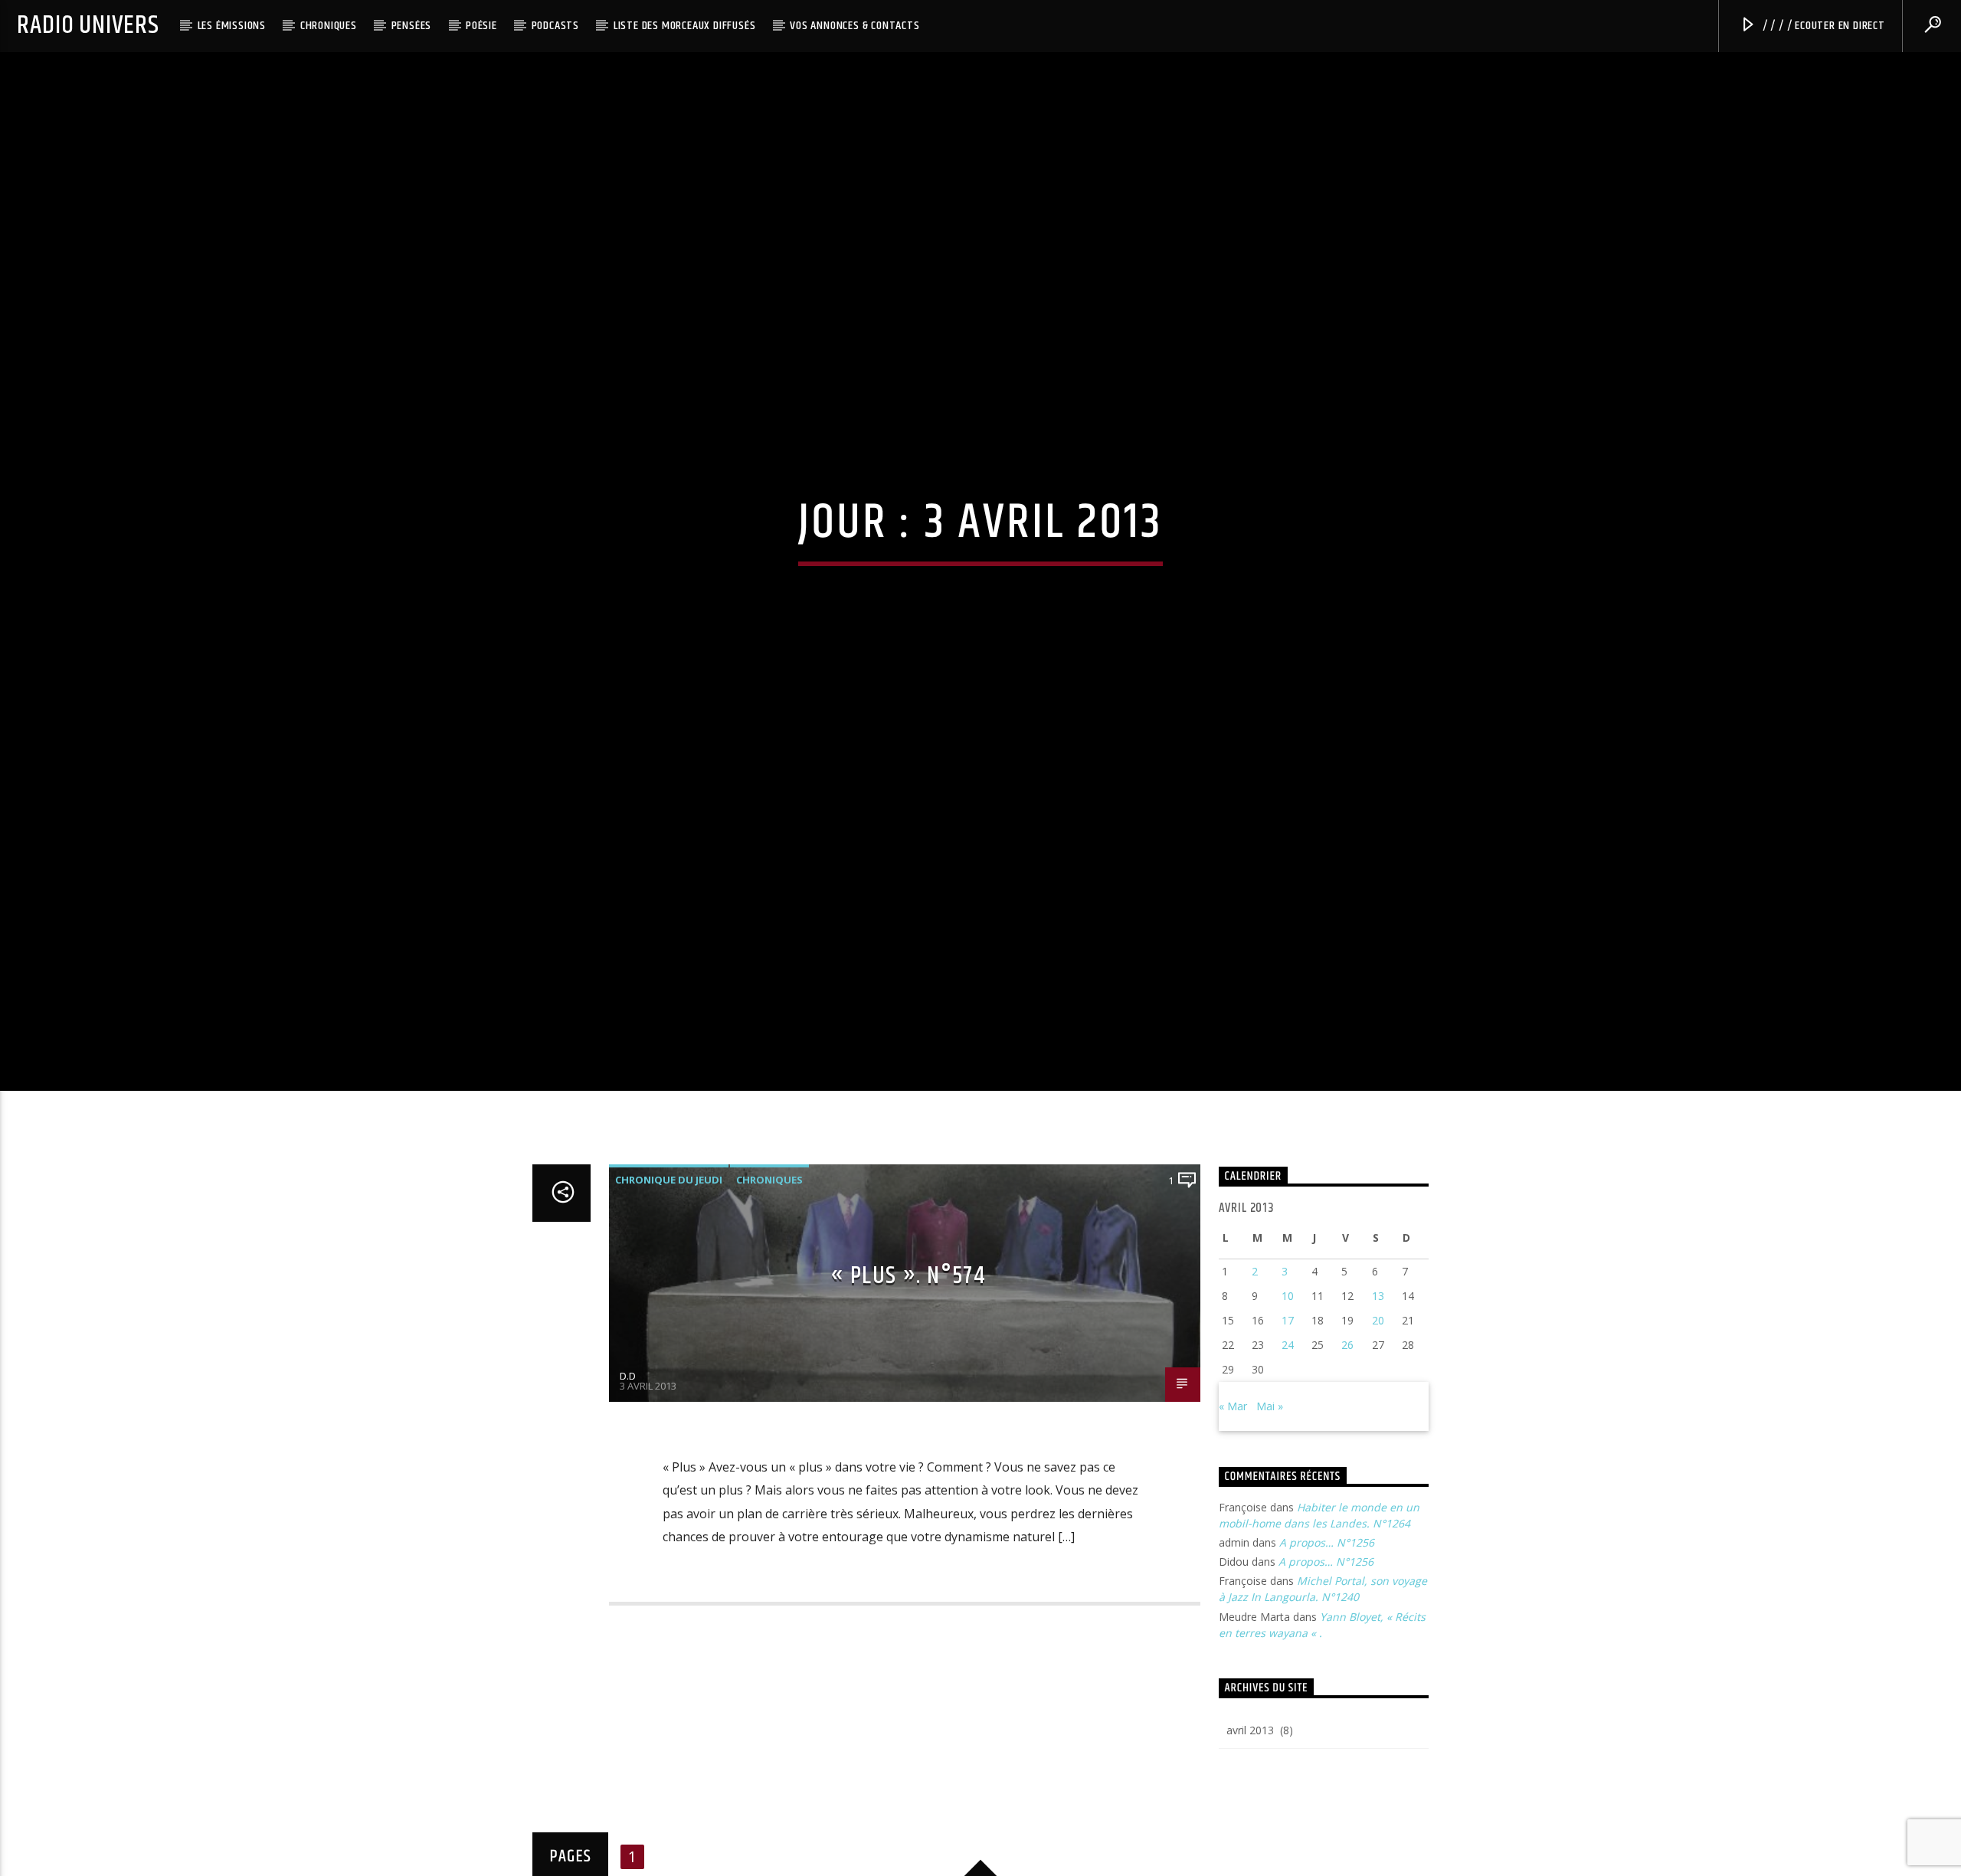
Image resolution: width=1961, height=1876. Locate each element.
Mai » (1270, 1453)
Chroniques (329, 26)
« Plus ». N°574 (908, 1323)
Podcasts (555, 26)
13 (1378, 1342)
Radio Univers (88, 26)
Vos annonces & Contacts (854, 26)
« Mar (1233, 1453)
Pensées (412, 26)
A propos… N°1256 (1327, 1589)
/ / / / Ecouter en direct (1822, 26)
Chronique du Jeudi (669, 1226)
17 (1288, 1367)
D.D (628, 1423)
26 (1347, 1391)
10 (1288, 1342)
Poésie (481, 26)
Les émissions (232, 26)
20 (1378, 1367)
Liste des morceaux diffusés (685, 26)
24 (1288, 1391)
